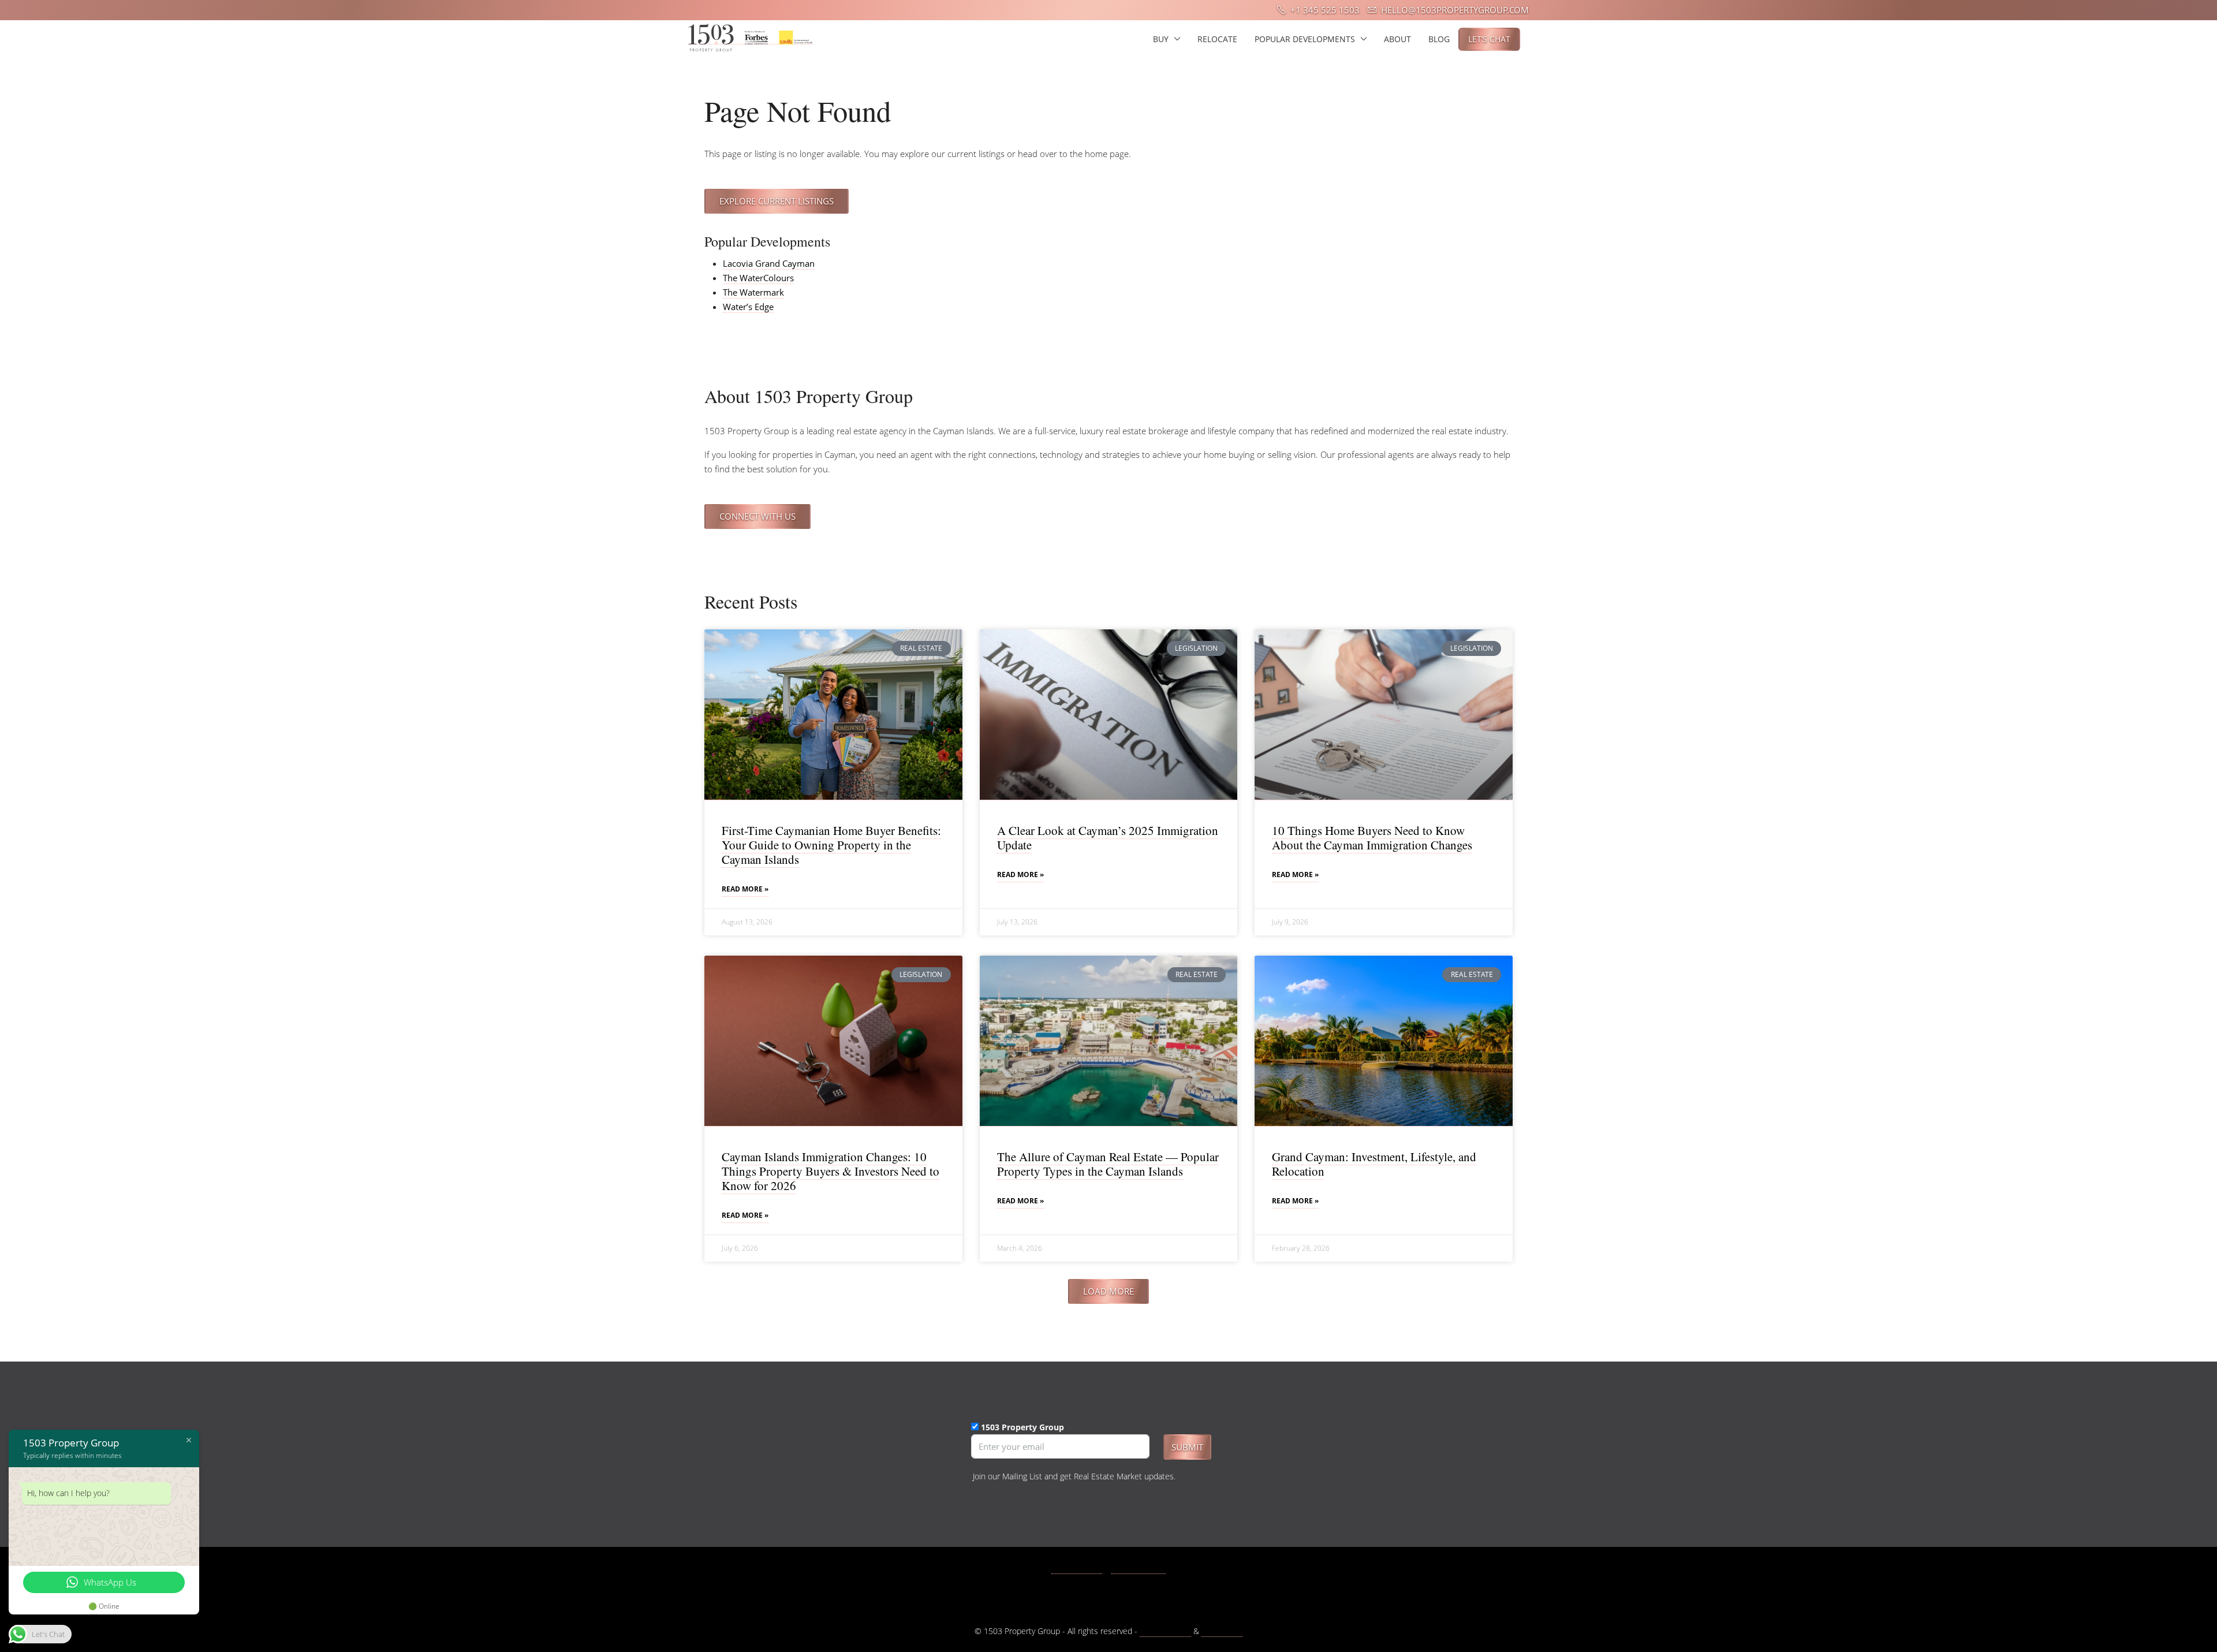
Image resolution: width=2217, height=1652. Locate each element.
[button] (1108, 1291)
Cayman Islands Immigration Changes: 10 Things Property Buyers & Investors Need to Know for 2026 (831, 1171)
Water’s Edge (748, 307)
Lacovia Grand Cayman (769, 263)
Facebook (1083, 1568)
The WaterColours (758, 278)
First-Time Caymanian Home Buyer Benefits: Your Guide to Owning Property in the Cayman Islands (831, 845)
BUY (1161, 39)
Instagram (1145, 1568)
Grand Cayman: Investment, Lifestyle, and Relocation (1374, 1164)
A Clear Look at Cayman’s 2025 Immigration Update (1108, 838)
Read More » (745, 889)
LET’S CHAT (1489, 39)
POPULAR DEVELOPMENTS (1305, 39)
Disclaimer (1222, 1631)
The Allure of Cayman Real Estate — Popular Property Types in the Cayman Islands (1108, 1164)
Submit (1187, 1447)
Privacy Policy (1165, 1631)
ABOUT (1397, 39)
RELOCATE (1217, 39)
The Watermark (753, 292)
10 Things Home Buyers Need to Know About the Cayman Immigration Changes (1372, 838)
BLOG (1439, 39)
